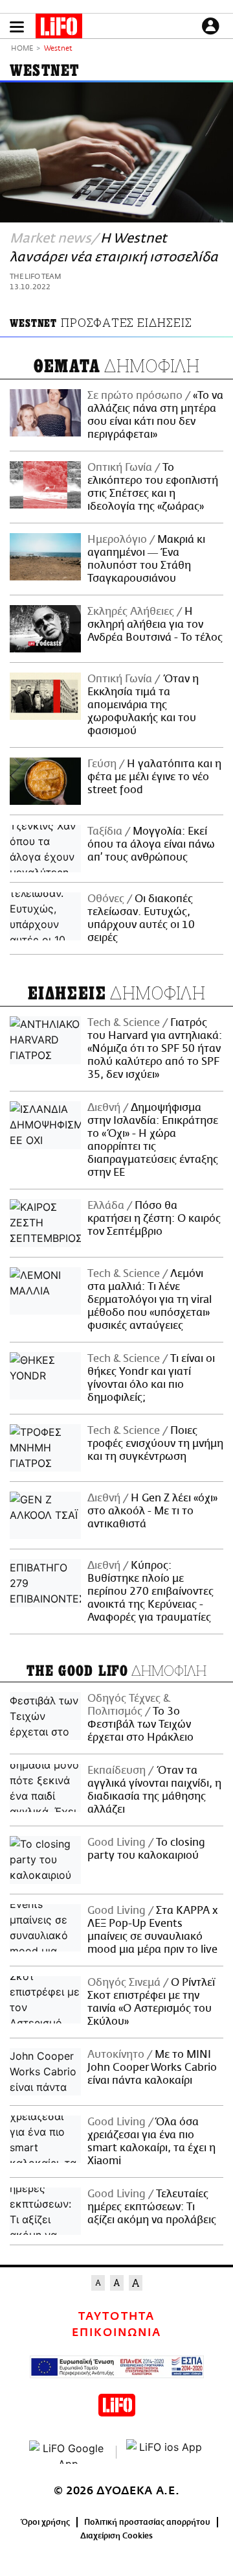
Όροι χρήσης (46, 2522)
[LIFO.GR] (59, 29)
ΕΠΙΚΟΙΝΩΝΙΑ (116, 2333)
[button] (17, 27)
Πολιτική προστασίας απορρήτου (147, 2522)
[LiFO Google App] (68, 2452)
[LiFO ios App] (165, 2452)
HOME (22, 49)
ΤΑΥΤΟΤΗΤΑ (116, 2317)
